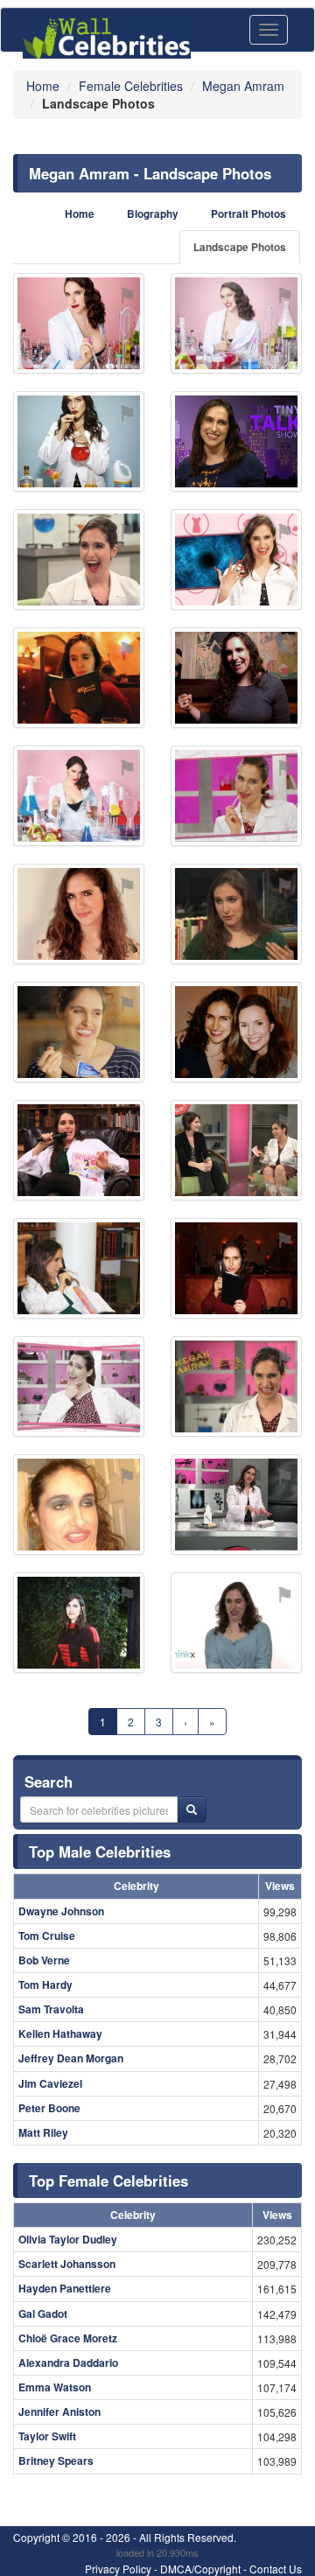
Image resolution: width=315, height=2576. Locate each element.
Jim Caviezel (50, 2083)
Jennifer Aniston (59, 2411)
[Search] (192, 1809)
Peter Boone (49, 2108)
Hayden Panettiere (65, 2288)
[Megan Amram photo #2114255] (236, 1150)
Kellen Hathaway (60, 2033)
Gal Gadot (43, 2313)
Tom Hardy (45, 1984)
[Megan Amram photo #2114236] (236, 441)
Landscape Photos (240, 247)
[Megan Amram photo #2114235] (236, 323)
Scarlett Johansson (67, 2264)
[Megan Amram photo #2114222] (236, 1623)
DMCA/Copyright (200, 2569)
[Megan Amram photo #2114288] (236, 1386)
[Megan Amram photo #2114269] (79, 1268)
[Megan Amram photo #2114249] (79, 1150)
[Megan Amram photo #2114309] (236, 1505)
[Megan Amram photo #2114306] (79, 1505)
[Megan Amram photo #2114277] (236, 1268)
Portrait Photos (248, 214)
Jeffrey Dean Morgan (71, 2058)
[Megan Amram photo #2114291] (236, 796)
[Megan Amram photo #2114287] (79, 1386)
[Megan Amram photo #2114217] (79, 1623)
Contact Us (276, 2569)
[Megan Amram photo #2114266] (79, 678)
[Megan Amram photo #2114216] (79, 914)
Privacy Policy (118, 2569)
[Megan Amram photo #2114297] (236, 678)
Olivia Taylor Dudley (68, 2239)
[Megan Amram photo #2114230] (79, 441)
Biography (153, 214)
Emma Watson (55, 2387)
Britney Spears (56, 2460)
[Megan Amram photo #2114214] (79, 323)
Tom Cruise (47, 1935)
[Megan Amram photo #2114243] (79, 560)
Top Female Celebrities (108, 2180)
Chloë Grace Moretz (68, 2338)
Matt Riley (43, 2132)
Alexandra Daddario (68, 2362)
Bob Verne (44, 1960)
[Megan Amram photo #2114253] (236, 560)
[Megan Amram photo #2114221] (236, 914)
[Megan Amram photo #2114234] (79, 796)
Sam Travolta (51, 2009)
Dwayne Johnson (61, 1911)
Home (80, 214)
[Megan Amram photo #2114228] (79, 1032)
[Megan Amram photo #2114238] (236, 1032)
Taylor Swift (47, 2436)
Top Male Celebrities (100, 1851)
